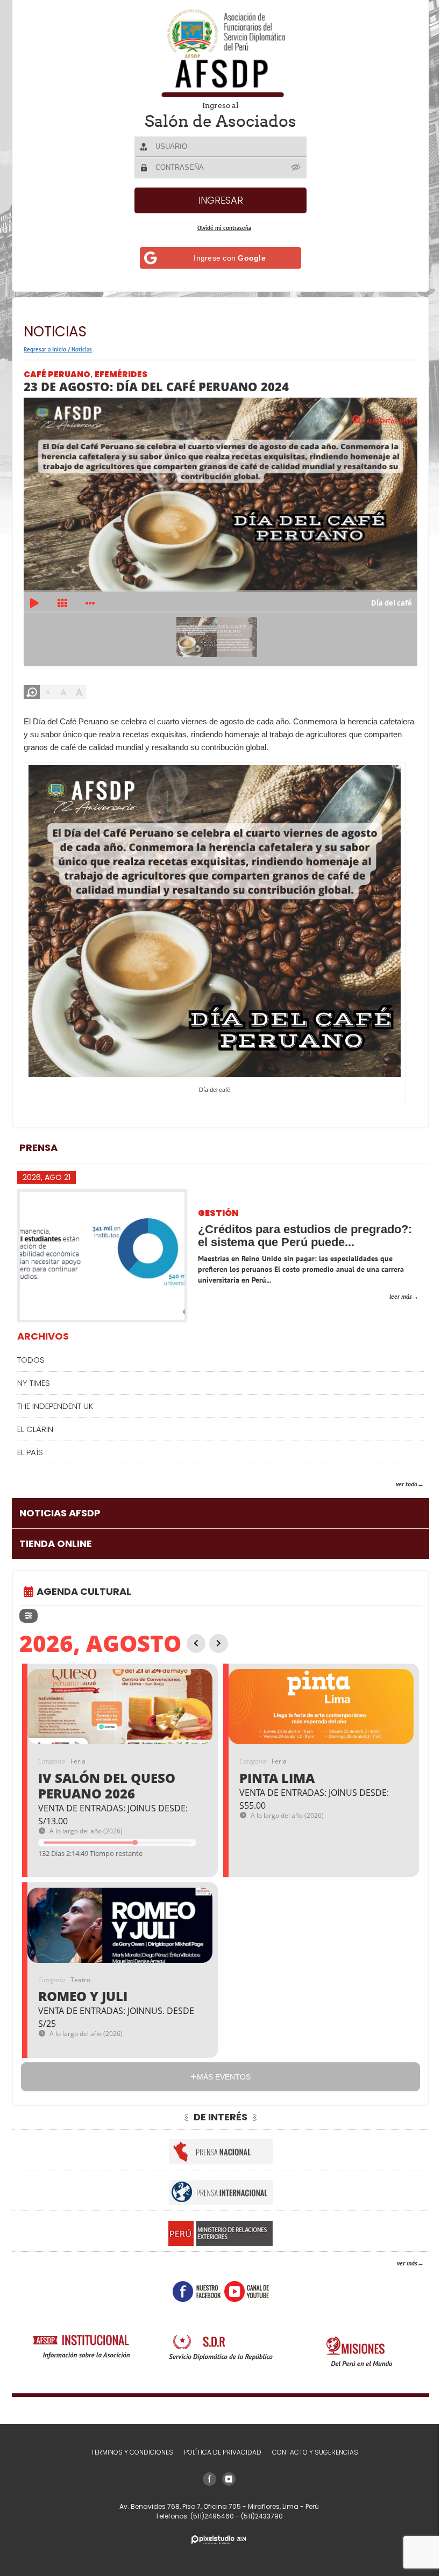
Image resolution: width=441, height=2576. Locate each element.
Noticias (82, 349)
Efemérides (121, 374)
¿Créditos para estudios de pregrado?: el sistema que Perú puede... (305, 1229)
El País (30, 1446)
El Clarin (35, 1423)
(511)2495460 (209, 2516)
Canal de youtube (242, 2285)
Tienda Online (56, 1537)
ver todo (399, 1477)
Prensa (38, 1141)
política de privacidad (218, 2452)
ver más (399, 2257)
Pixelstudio (215, 2540)
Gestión (218, 1207)
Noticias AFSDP (60, 1506)
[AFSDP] (217, 53)
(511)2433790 (258, 2516)
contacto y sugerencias (311, 2452)
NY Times (34, 1376)
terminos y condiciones (128, 2452)
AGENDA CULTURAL (84, 1585)
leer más (393, 1290)
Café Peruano (57, 374)
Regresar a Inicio (45, 349)
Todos (31, 1353)
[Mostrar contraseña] (293, 167)
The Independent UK (55, 1399)
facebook (193, 2285)
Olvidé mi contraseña (220, 228)
